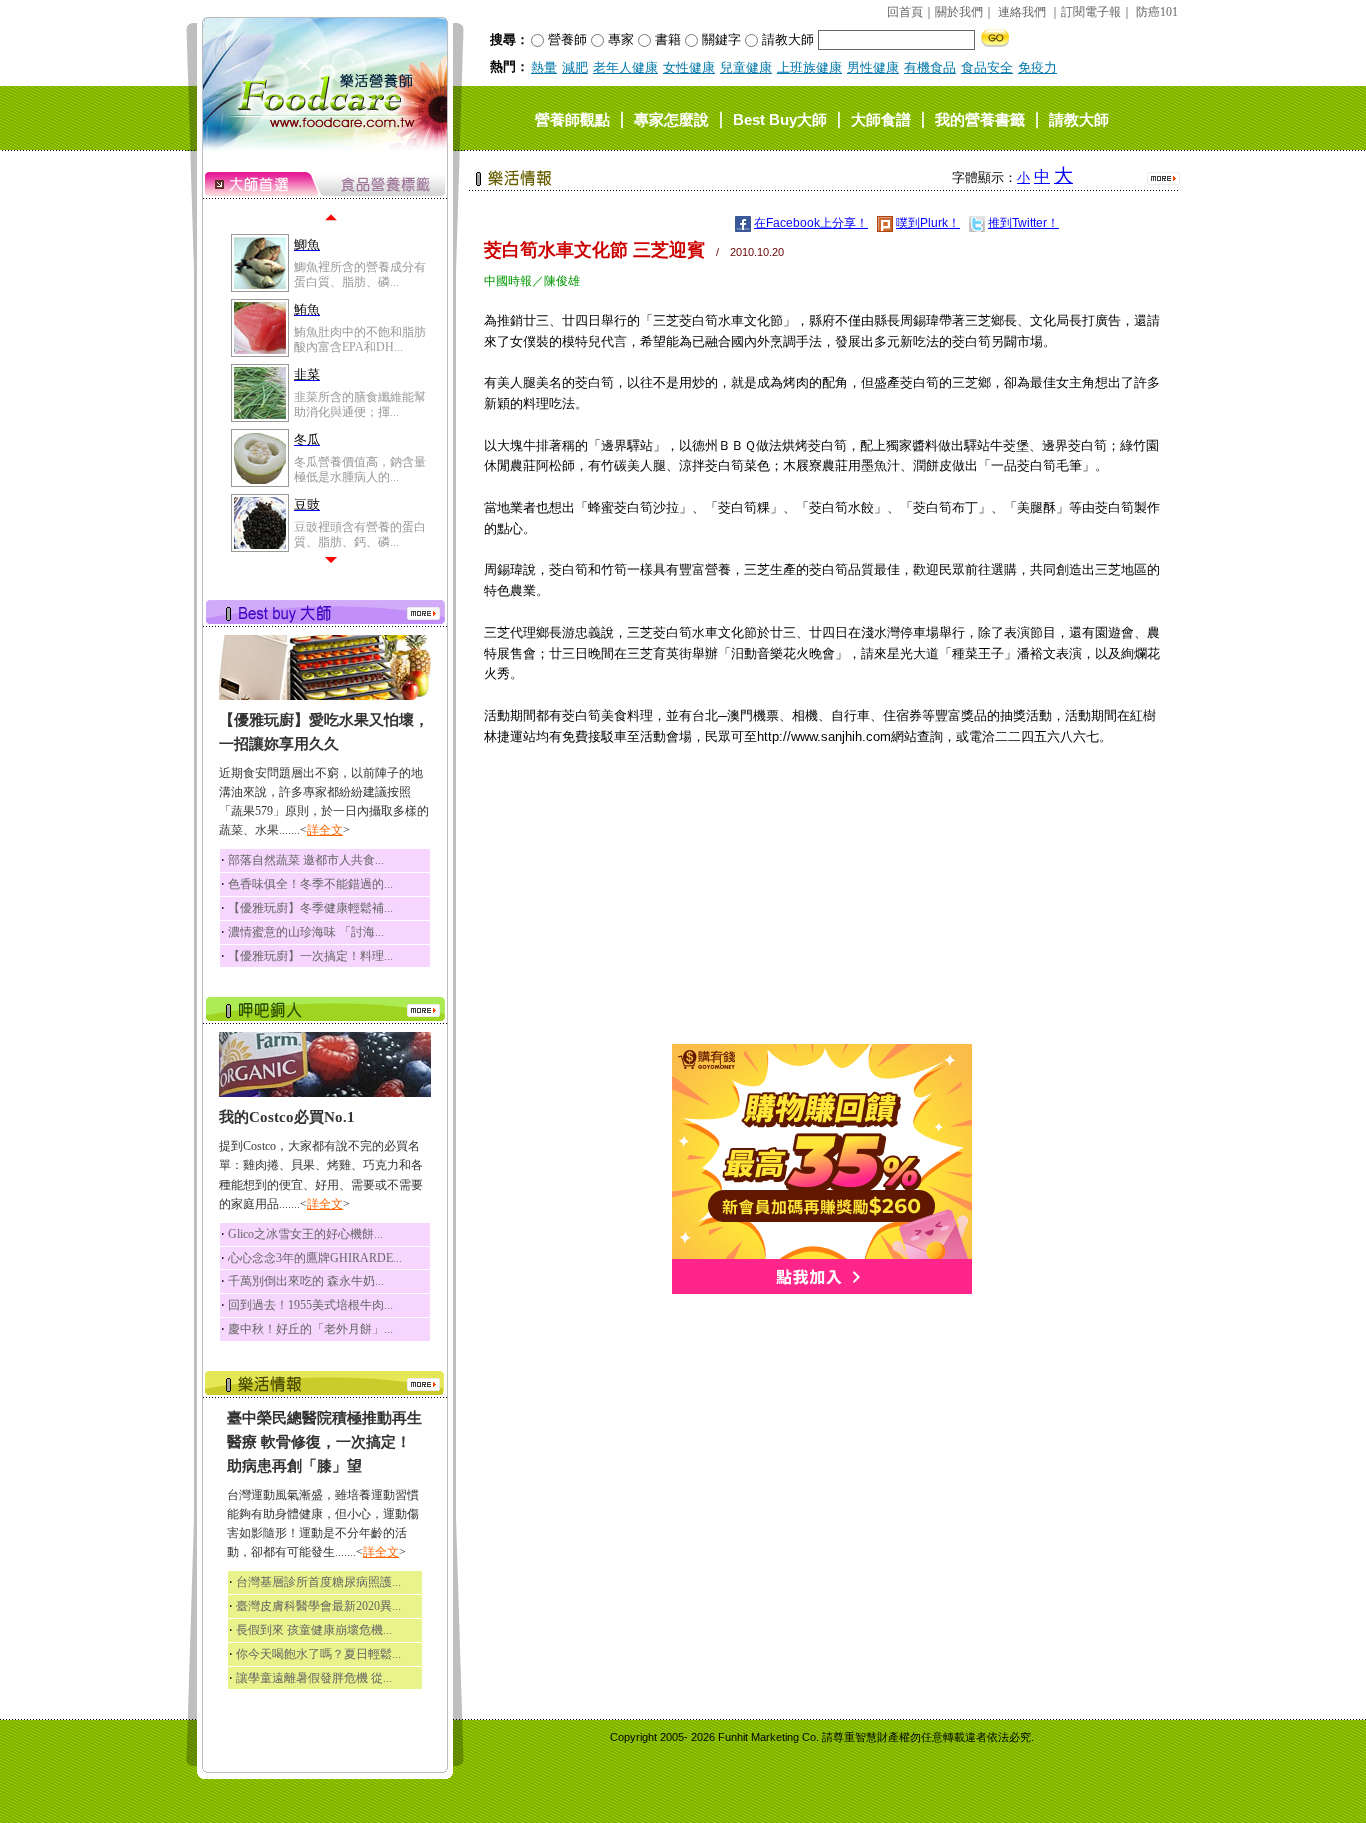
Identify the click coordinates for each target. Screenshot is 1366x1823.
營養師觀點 (572, 118)
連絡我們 (1022, 12)
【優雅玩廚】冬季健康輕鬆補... (310, 908)
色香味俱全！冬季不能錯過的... (310, 884)
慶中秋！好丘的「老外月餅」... (310, 1329)
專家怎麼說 (671, 118)
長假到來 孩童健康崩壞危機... (314, 1630)
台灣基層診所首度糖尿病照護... (318, 1582)
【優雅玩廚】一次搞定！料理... (310, 956)
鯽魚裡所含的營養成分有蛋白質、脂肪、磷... (360, 274)
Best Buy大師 (780, 118)
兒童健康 (746, 67)
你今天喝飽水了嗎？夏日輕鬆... (318, 1654)
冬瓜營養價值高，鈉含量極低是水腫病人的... (360, 469)
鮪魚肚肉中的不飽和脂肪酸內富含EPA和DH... (360, 339)
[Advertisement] (822, 904)
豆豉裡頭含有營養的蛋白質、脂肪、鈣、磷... (360, 534)
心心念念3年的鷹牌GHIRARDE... (315, 1258)
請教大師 (1079, 118)
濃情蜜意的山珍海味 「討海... (306, 932)
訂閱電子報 (1091, 12)
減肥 (575, 67)
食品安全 (987, 67)
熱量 (544, 67)
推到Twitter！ (1023, 223)
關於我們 (959, 12)
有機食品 (930, 67)
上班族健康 (809, 67)
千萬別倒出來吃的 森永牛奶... (306, 1281)
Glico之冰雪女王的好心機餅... (305, 1234)
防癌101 (1157, 12)
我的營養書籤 (980, 118)
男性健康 (873, 67)
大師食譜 (881, 118)
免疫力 (1037, 67)
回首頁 (905, 12)
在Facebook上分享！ (811, 223)
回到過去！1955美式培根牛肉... (310, 1305)
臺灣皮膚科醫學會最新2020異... (318, 1606)
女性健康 (689, 67)
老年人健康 (625, 67)
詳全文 (325, 830)
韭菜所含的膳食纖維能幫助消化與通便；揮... (360, 404)
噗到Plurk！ (928, 223)
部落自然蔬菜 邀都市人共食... (306, 860)
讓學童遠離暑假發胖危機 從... (314, 1678)
